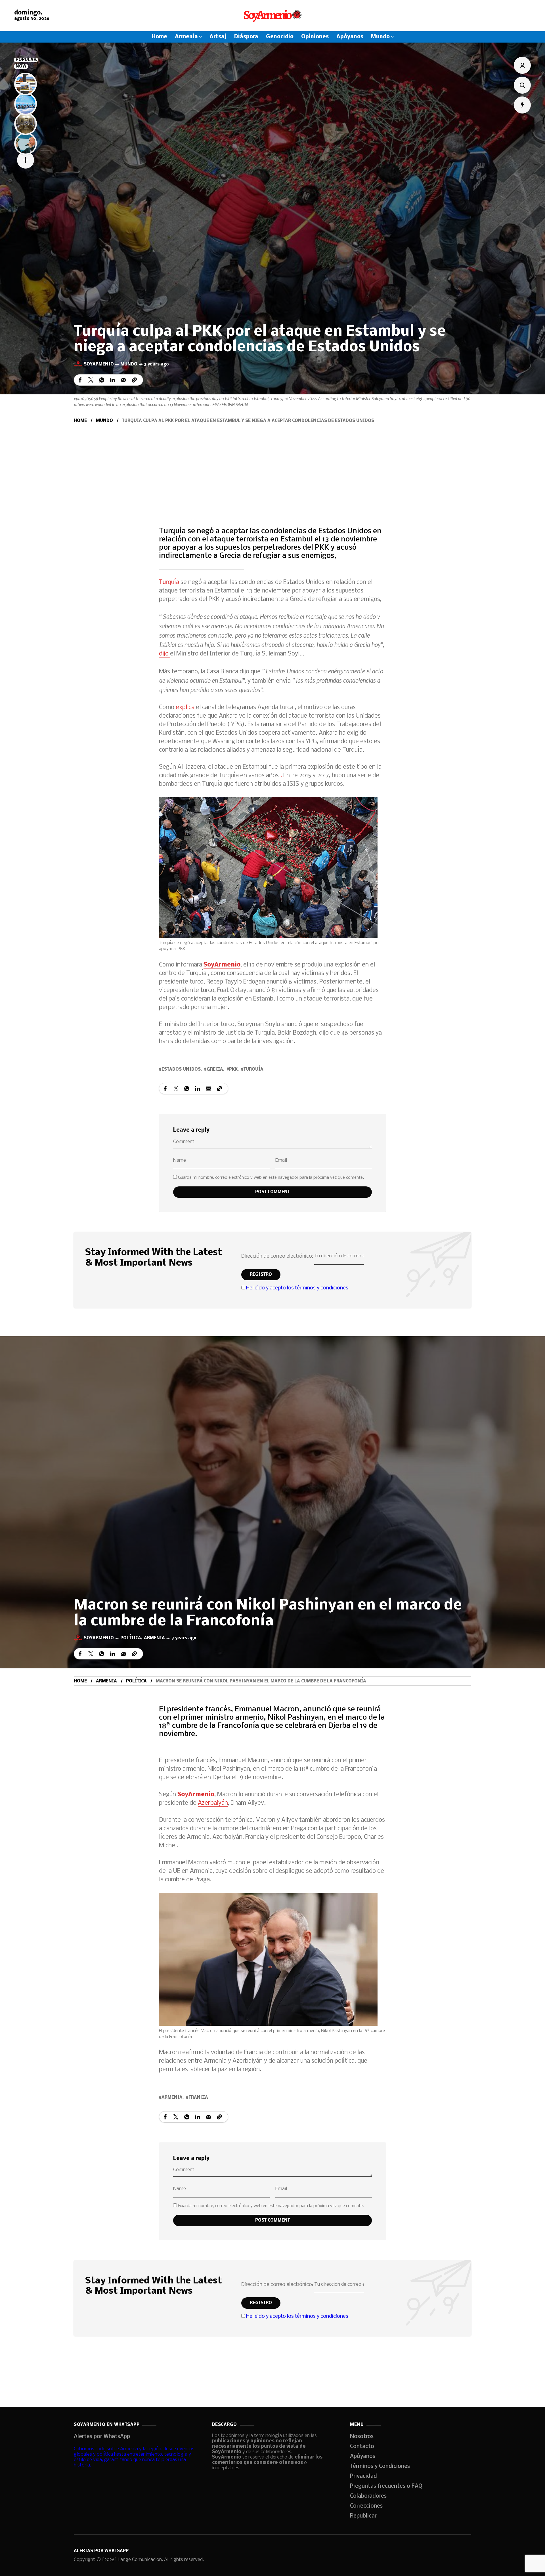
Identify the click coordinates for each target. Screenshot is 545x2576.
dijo (164, 654)
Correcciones (366, 2506)
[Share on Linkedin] (112, 380)
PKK (233, 1070)
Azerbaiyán (213, 1803)
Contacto (362, 2447)
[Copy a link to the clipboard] (134, 380)
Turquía (170, 582)
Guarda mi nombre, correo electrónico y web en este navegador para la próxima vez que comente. (271, 1178)
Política (131, 1638)
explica (186, 708)
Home (80, 421)
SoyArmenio (222, 965)
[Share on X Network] (91, 380)
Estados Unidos (181, 1070)
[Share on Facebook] (80, 380)
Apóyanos (363, 2457)
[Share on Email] (123, 380)
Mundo (129, 364)
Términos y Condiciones (380, 2466)
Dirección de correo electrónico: (278, 1256)
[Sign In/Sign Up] (522, 65)
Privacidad (363, 2476)
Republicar (363, 2516)
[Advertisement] (272, 468)
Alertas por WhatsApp (102, 2437)
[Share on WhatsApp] (102, 380)
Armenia (154, 1638)
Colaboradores (368, 2496)
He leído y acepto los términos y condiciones (297, 1288)
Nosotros (362, 2437)
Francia (198, 2098)
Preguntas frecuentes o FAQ (386, 2486)
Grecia (215, 1070)
